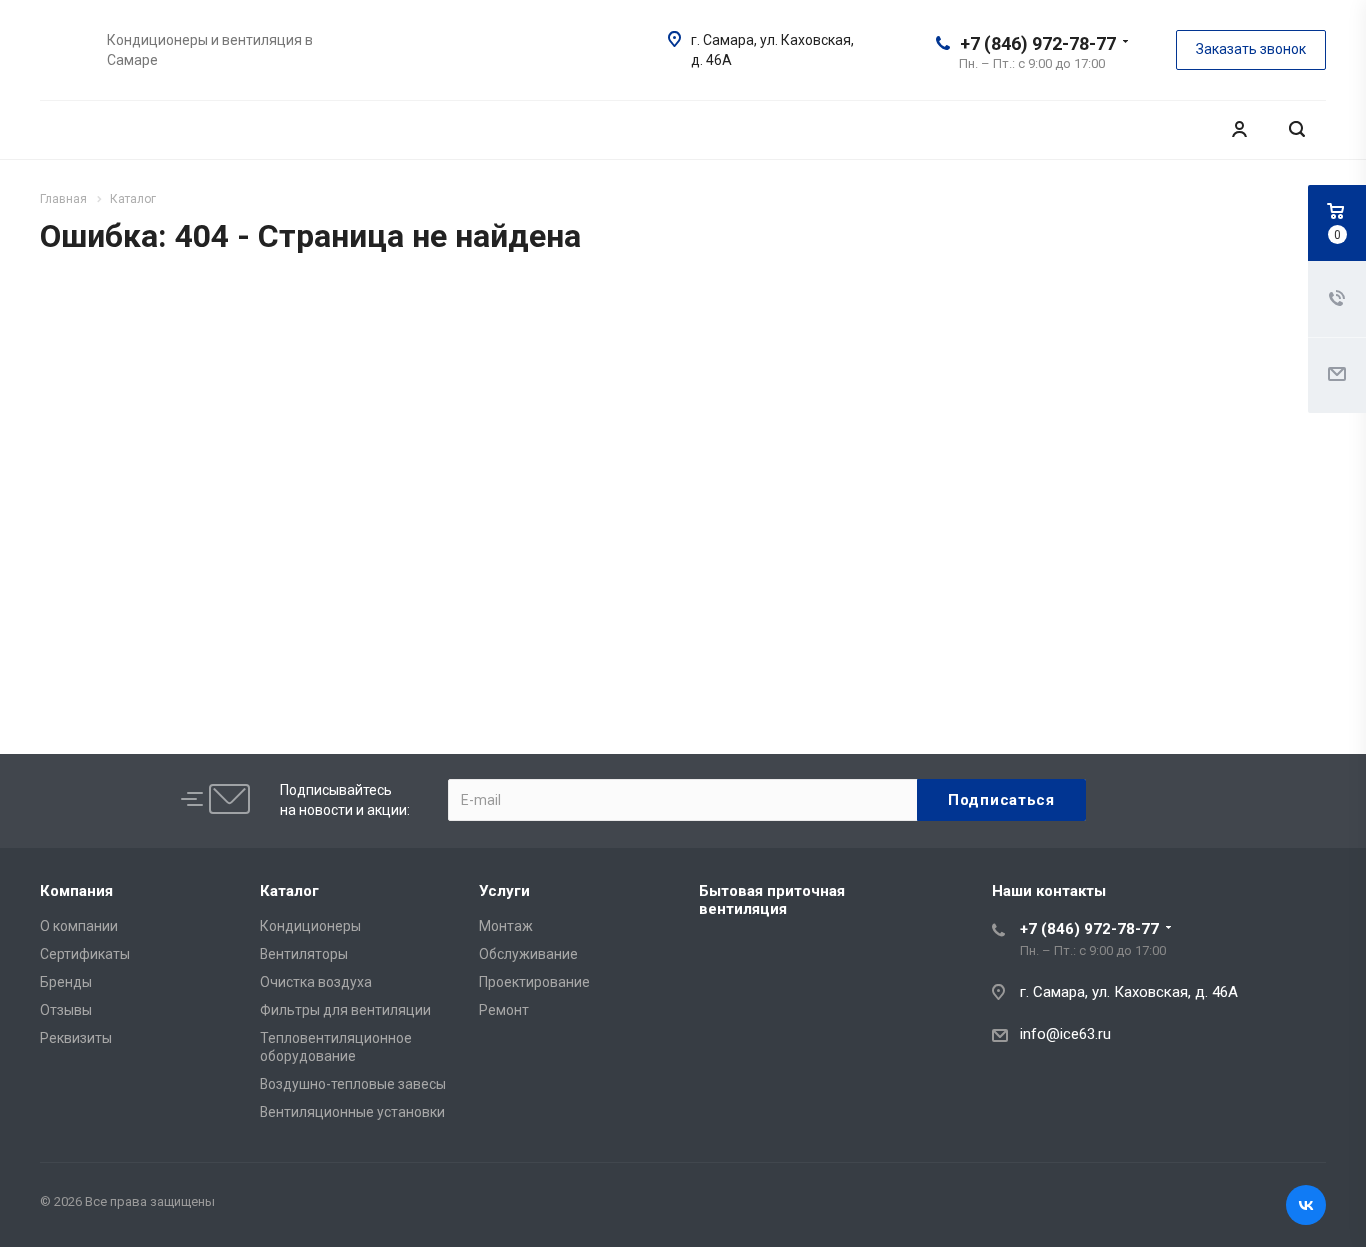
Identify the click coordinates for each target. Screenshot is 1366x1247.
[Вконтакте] (1306, 1205)
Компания (76, 891)
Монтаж (506, 926)
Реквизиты (76, 1038)
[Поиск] (1297, 129)
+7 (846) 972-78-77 (1038, 43)
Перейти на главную (1062, 562)
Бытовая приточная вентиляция (772, 900)
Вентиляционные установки (352, 1112)
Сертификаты (85, 954)
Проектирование (534, 982)
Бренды (66, 982)
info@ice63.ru (1065, 1034)
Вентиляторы (304, 954)
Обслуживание (528, 954)
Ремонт (504, 1010)
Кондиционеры (310, 926)
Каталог (289, 891)
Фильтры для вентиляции (345, 1010)
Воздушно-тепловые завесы (353, 1084)
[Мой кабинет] (1239, 129)
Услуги (504, 891)
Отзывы (66, 1010)
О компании (79, 926)
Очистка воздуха (316, 982)
